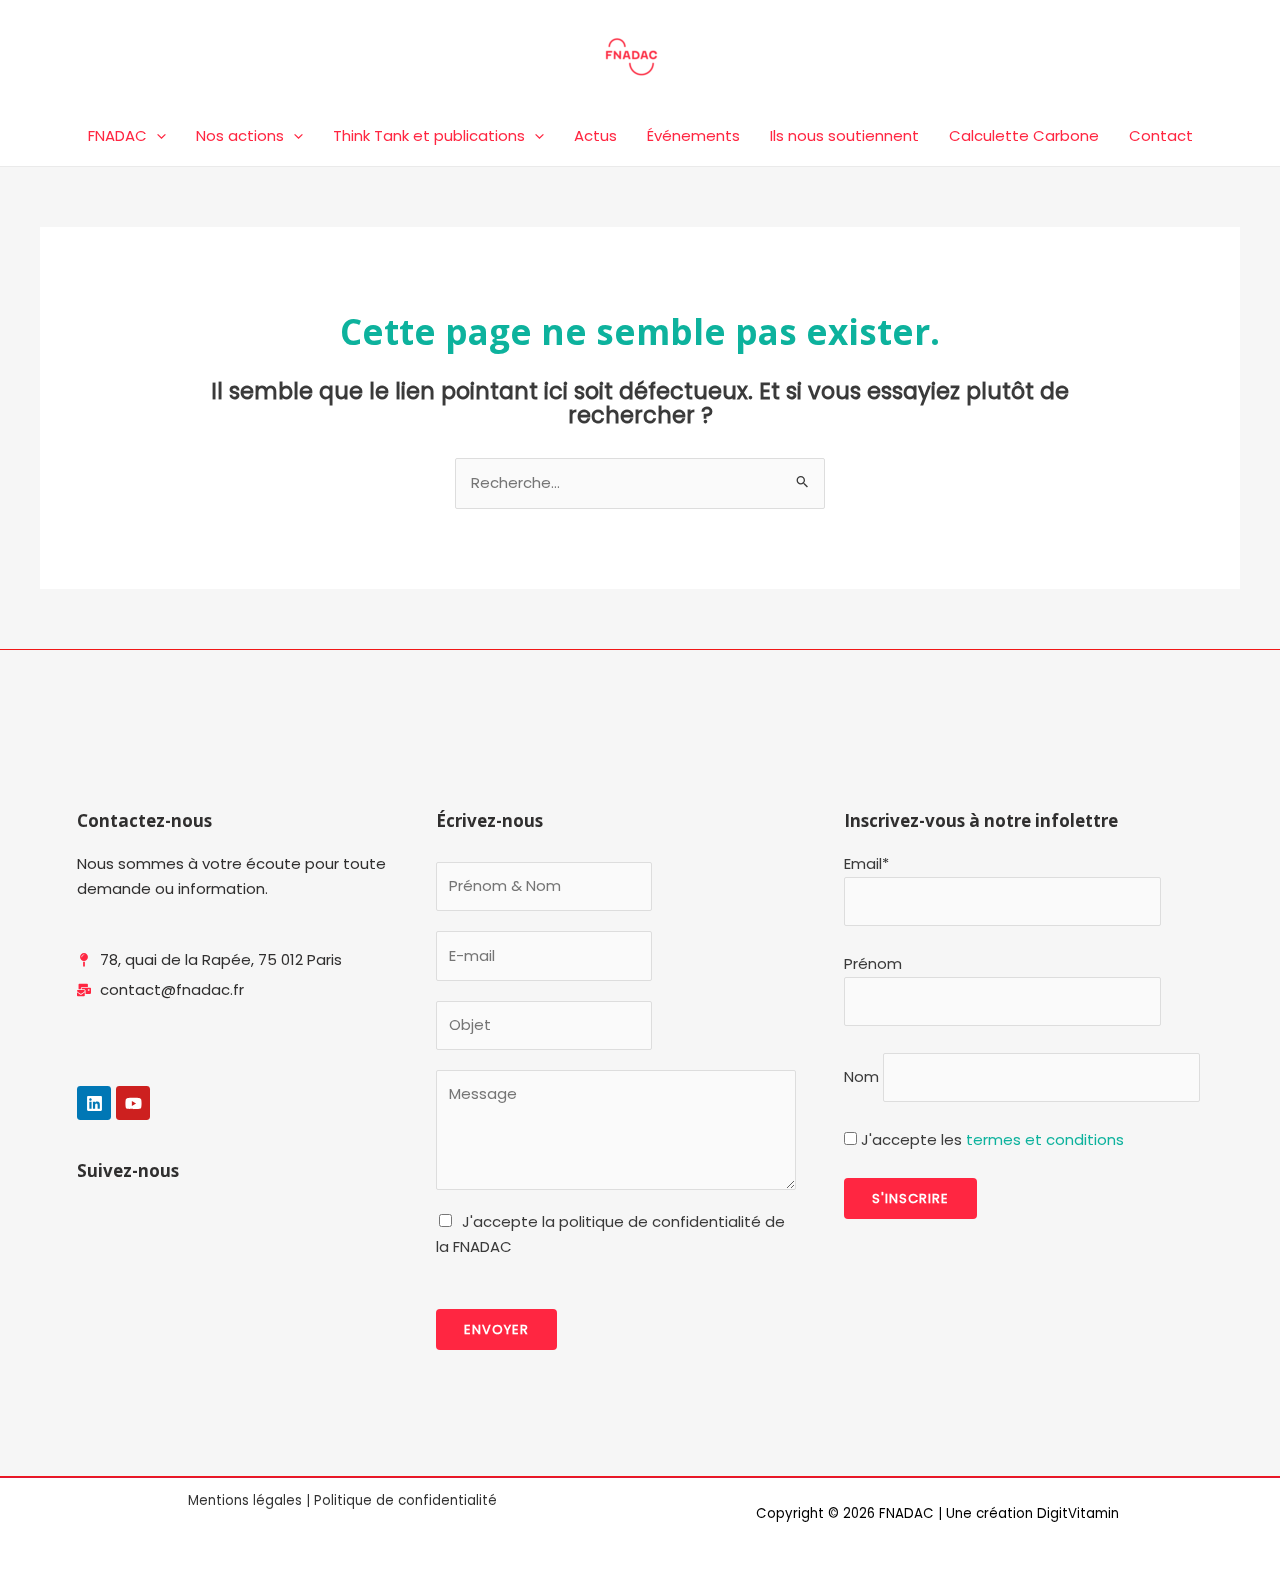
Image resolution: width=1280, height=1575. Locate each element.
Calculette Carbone (1024, 135)
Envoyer (496, 1329)
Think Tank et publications (429, 135)
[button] (156, 136)
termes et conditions (1045, 1139)
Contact (1161, 135)
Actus (595, 135)
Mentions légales (245, 1500)
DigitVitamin (1078, 1513)
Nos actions (240, 135)
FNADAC (117, 135)
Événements (693, 135)
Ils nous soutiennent (844, 135)
